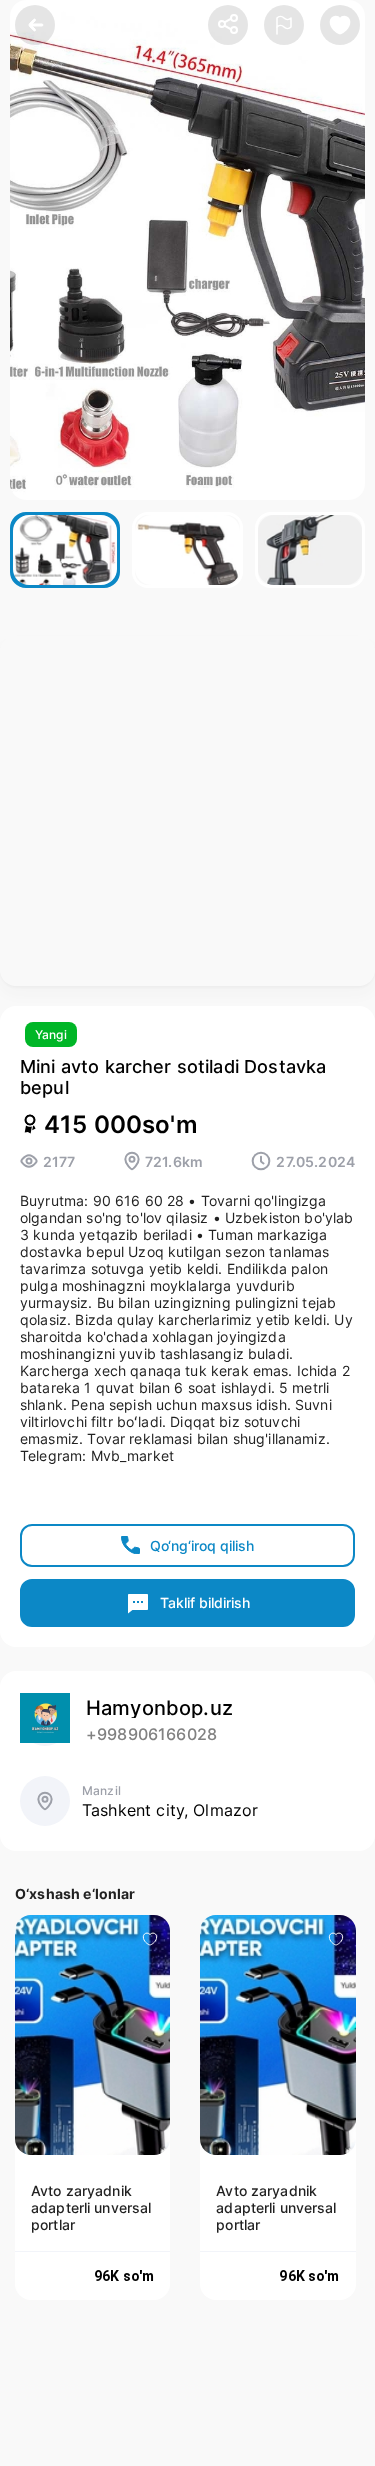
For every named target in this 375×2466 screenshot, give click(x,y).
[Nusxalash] (228, 25)
